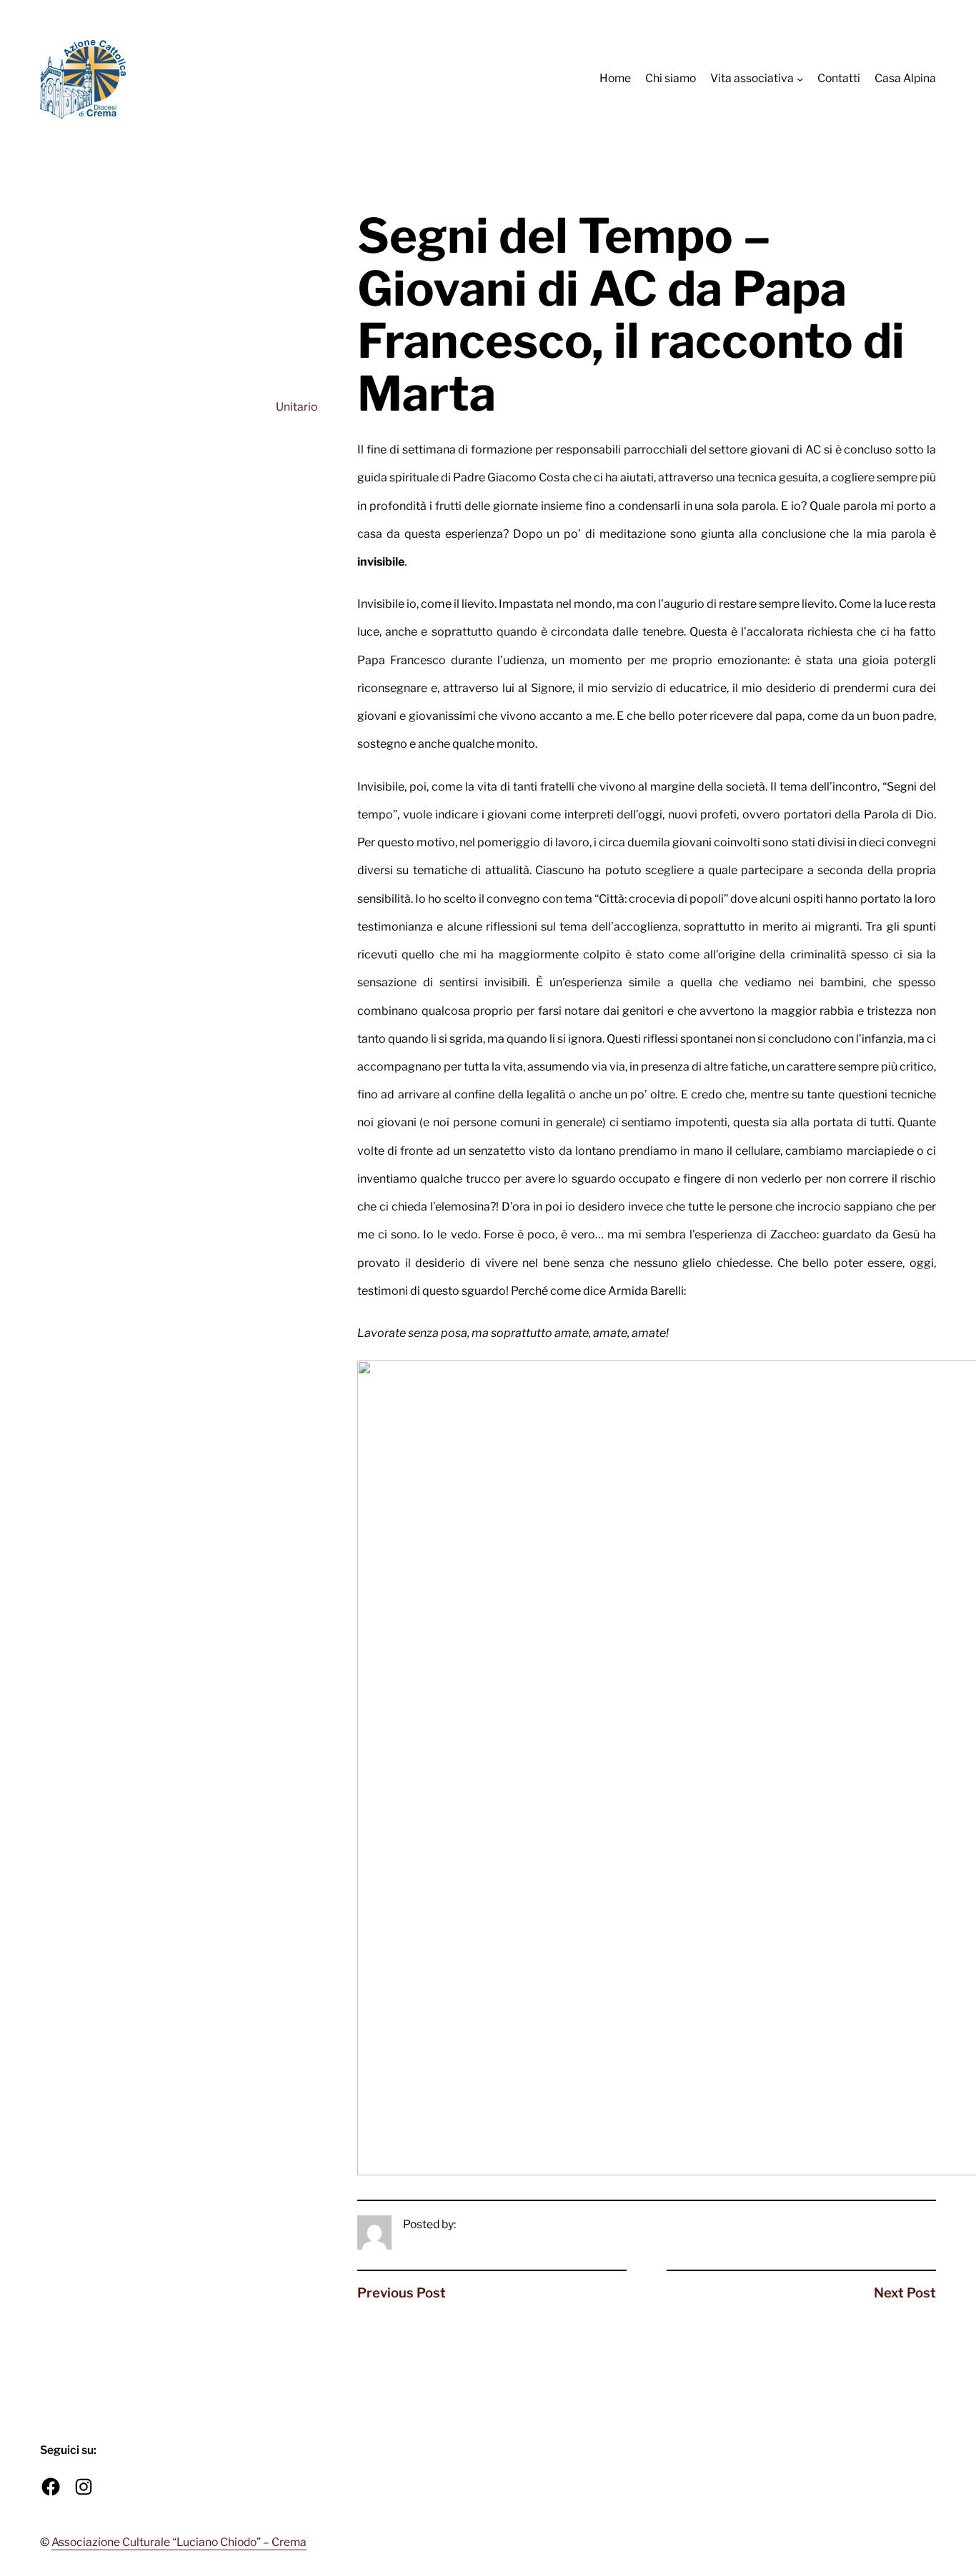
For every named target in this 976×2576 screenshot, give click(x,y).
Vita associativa (752, 78)
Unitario (297, 407)
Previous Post (402, 2293)
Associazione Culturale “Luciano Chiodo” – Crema (179, 2542)
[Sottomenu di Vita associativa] (800, 79)
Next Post (905, 2293)
